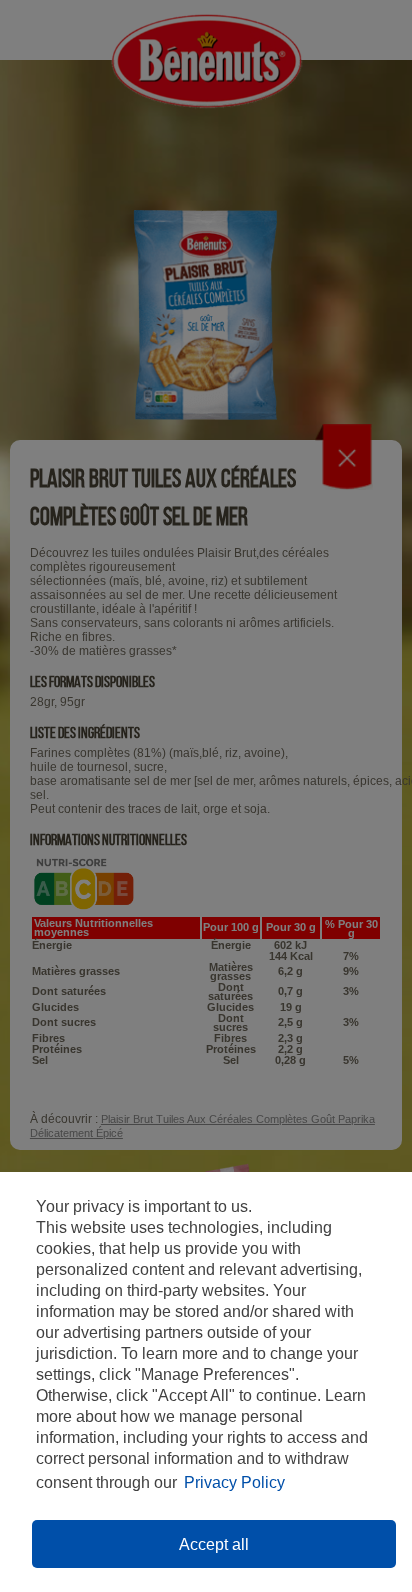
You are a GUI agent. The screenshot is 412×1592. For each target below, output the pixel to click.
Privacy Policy (234, 1482)
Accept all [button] (214, 1544)
